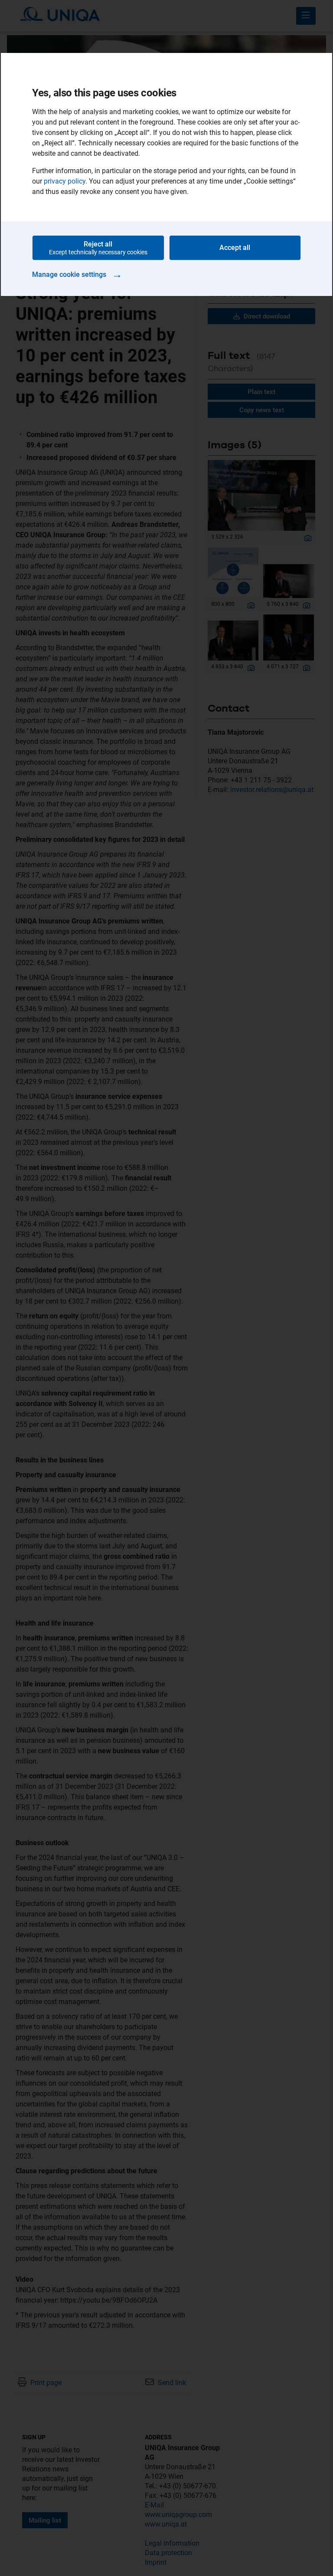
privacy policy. (65, 181)
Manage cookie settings (77, 274)
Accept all (235, 248)
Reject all (98, 248)
